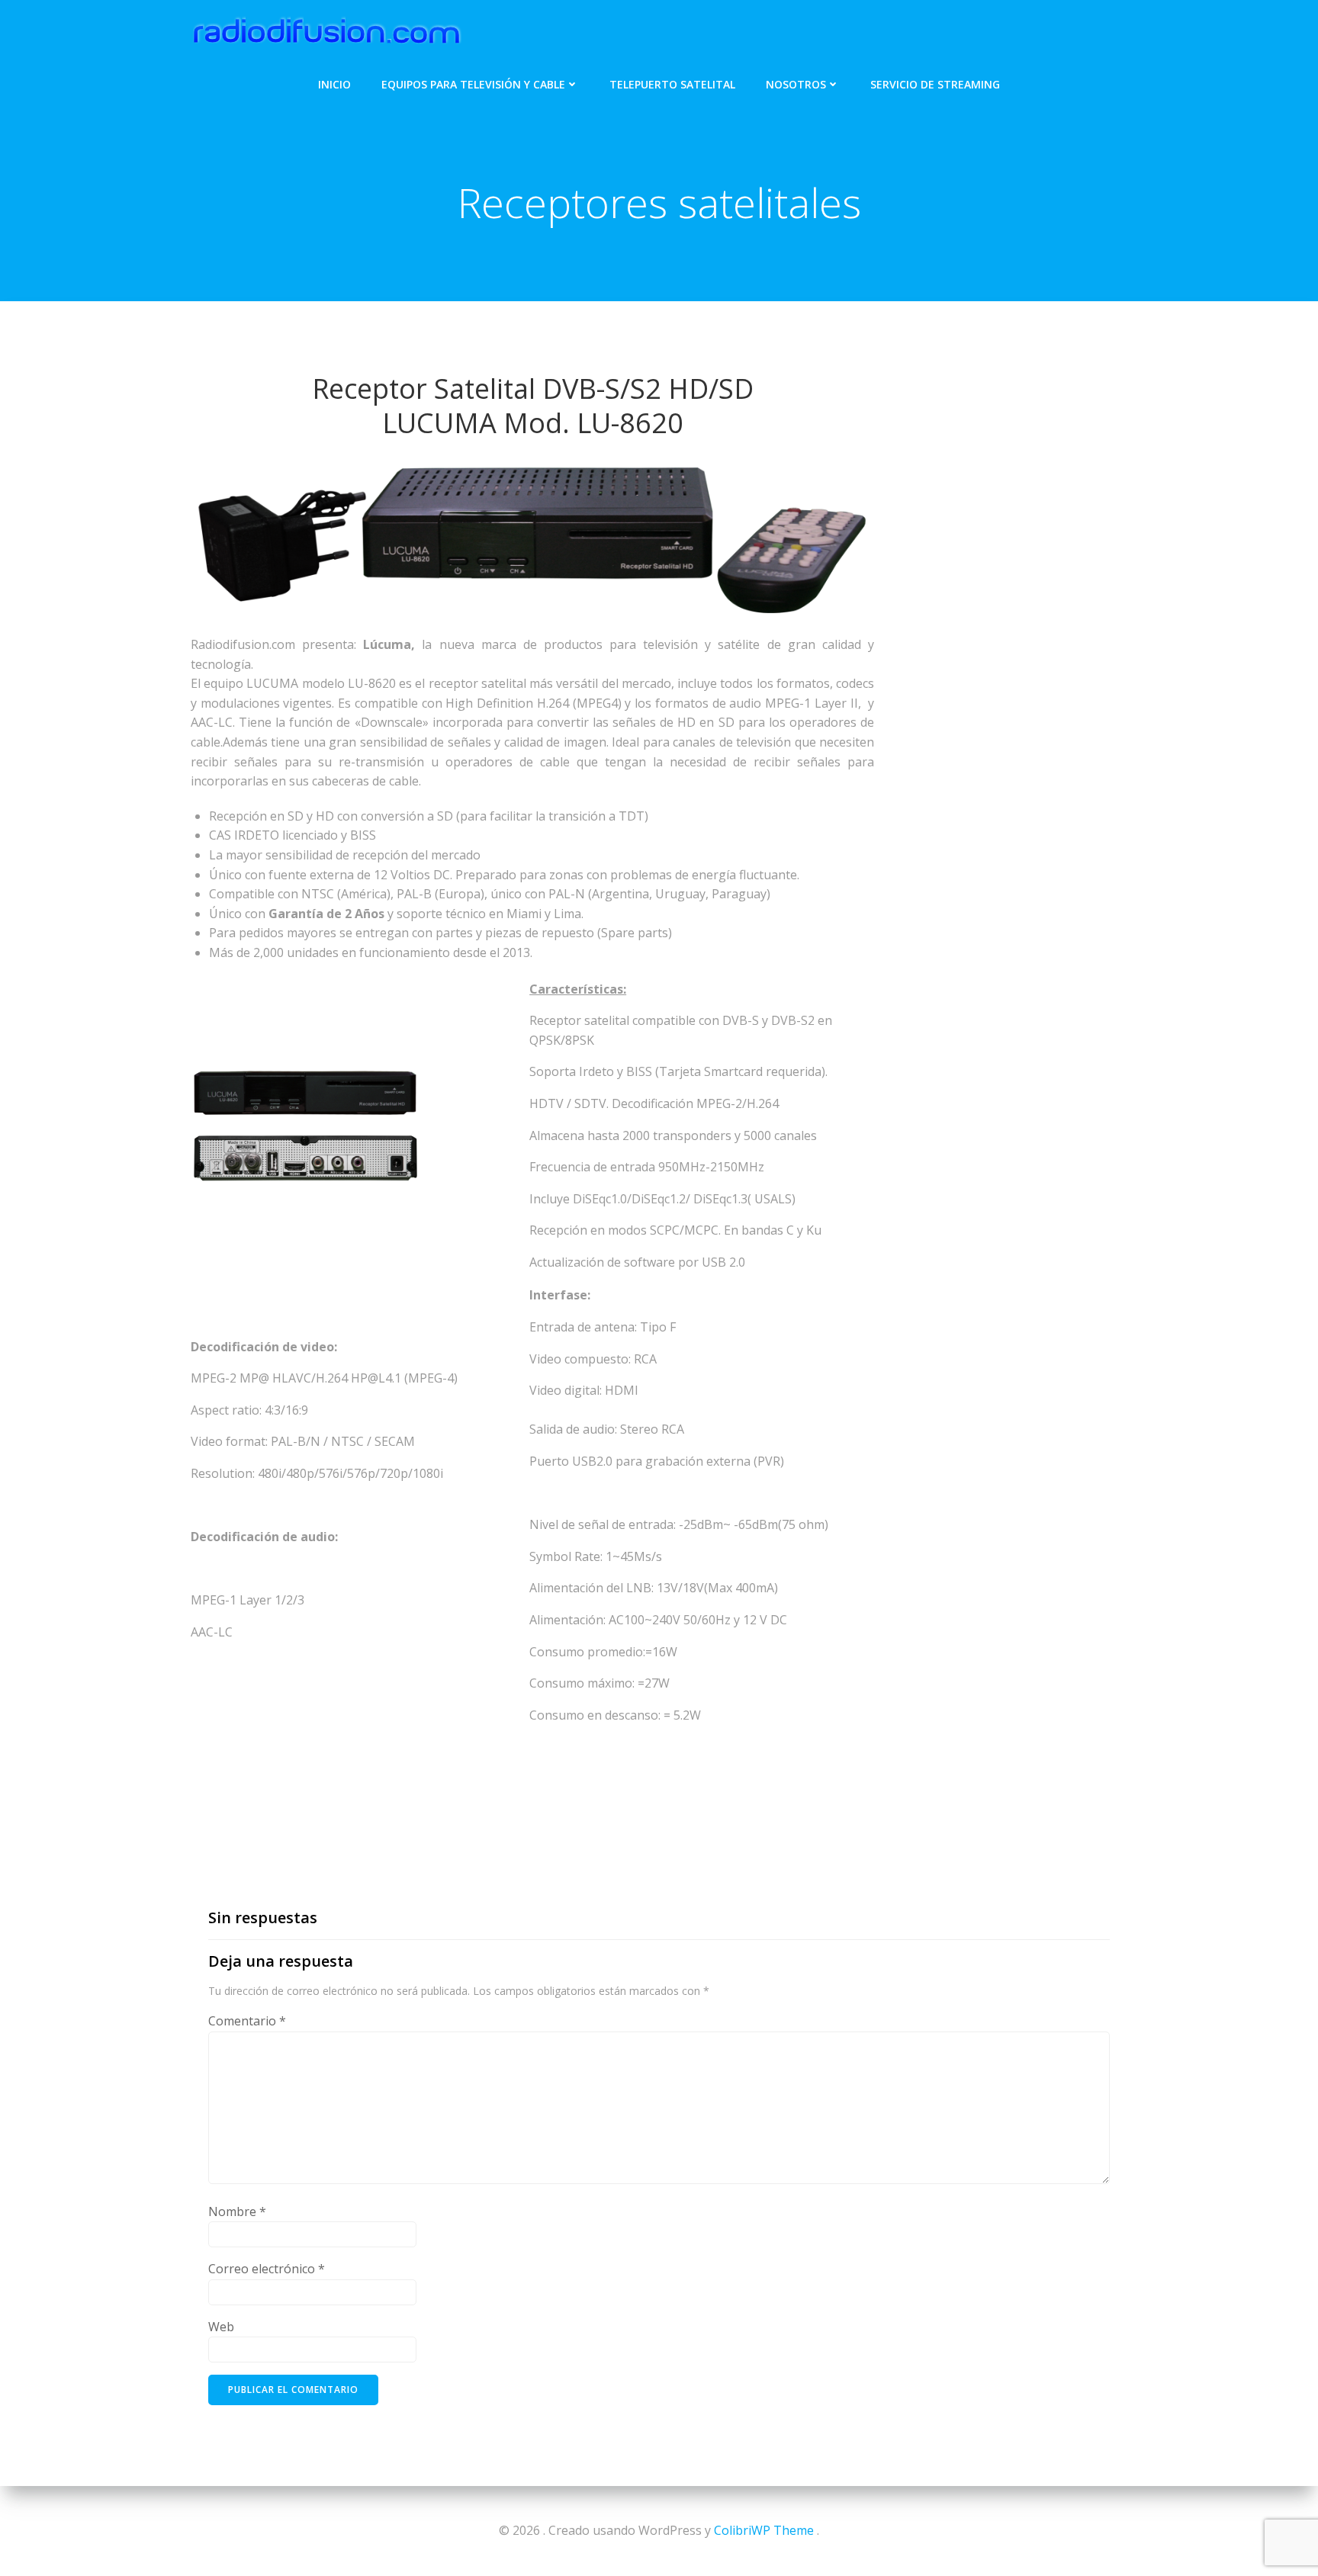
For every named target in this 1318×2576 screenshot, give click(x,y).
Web (221, 2327)
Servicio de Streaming (935, 84)
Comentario (247, 2021)
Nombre (237, 2211)
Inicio (334, 84)
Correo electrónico (267, 2269)
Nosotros (796, 84)
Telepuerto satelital (672, 84)
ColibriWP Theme (764, 2530)
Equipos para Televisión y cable (473, 84)
